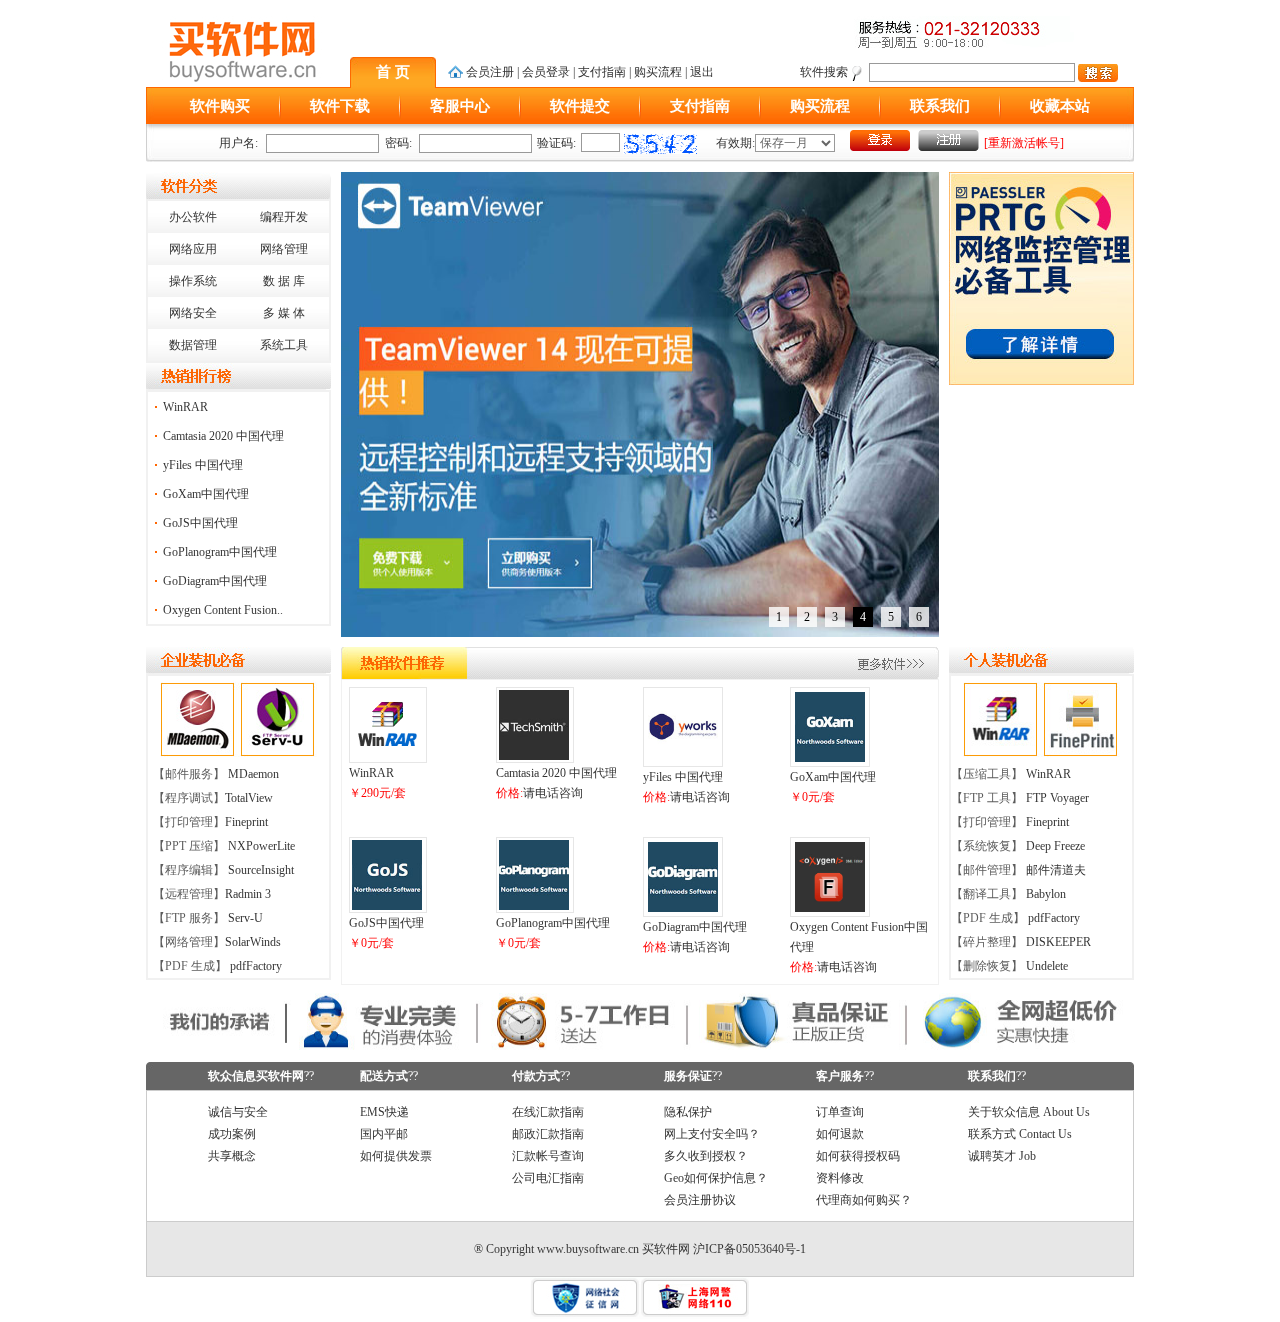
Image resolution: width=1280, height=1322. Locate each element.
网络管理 (284, 249)
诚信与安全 (238, 1112)
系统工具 (284, 345)
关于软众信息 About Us (1029, 1112)
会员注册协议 (700, 1200)
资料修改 (840, 1178)
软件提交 (580, 106)
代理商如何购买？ (864, 1200)
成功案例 (232, 1134)
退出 (702, 72)
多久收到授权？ (706, 1156)
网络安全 (193, 313)
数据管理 (193, 345)
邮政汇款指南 (548, 1134)
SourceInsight (261, 870)
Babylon (1046, 894)
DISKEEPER (1058, 942)
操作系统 (193, 281)
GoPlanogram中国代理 (220, 552)
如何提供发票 (396, 1156)
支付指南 (602, 72)
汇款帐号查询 (548, 1156)
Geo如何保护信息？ (716, 1178)
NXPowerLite (261, 846)
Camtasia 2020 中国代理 (223, 436)
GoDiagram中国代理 (215, 581)
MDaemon (253, 774)
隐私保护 (688, 1112)
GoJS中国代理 (200, 523)
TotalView (249, 798)
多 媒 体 (284, 313)
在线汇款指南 (548, 1112)
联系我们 (940, 106)
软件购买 (220, 106)
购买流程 (658, 72)
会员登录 (546, 72)
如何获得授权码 (858, 1156)
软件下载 (340, 106)
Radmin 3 (248, 894)
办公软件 (193, 217)
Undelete (1047, 966)
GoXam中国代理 (206, 494)
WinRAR (185, 407)
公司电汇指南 (548, 1178)
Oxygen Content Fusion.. (223, 610)
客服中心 (460, 106)
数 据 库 (284, 281)
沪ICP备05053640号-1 (749, 1249)
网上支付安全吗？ (712, 1134)
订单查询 (840, 1112)
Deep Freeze (1055, 846)
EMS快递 (384, 1112)
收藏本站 (1060, 106)
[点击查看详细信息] (387, 756)
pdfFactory (256, 966)
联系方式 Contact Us (1020, 1134)
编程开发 (284, 217)
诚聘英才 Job (1002, 1156)
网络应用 (193, 249)
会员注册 (490, 72)
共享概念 (232, 1156)
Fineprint (246, 822)
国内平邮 (384, 1134)
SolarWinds (253, 942)
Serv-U (245, 918)
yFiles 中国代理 (203, 465)
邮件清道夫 (1056, 870)
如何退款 (840, 1134)
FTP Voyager (1057, 798)
